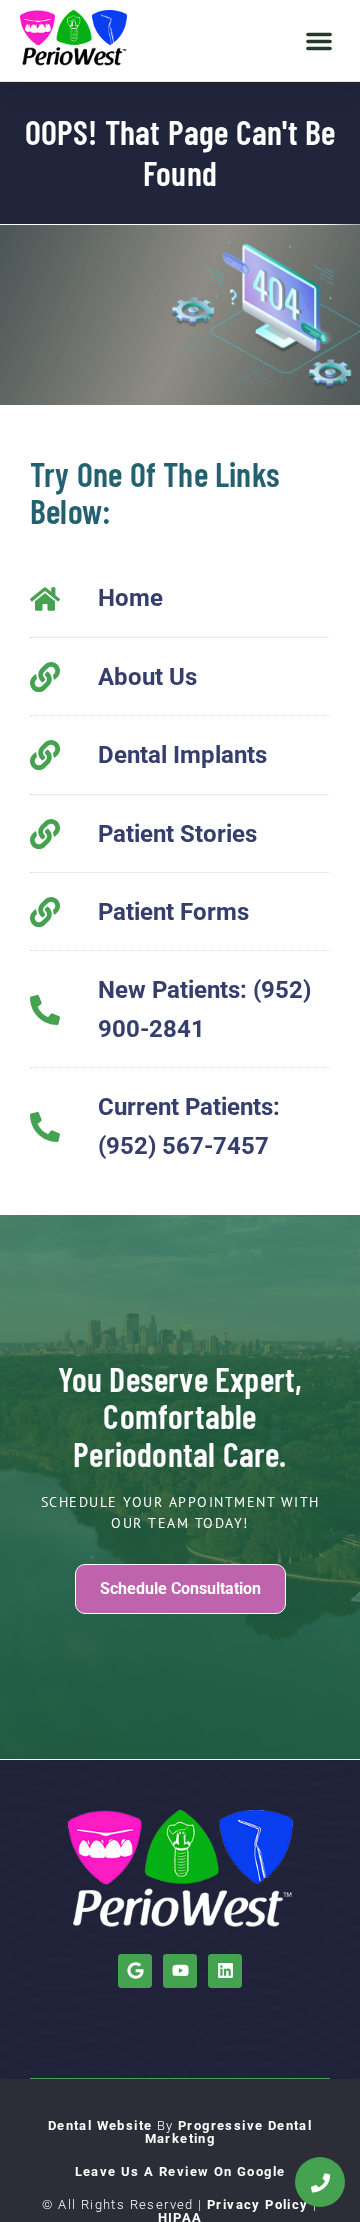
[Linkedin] (225, 1971)
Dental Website (100, 2125)
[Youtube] (180, 1971)
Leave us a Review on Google (180, 2171)
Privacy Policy (258, 2204)
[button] (319, 41)
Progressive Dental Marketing (229, 2132)
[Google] (135, 1971)
